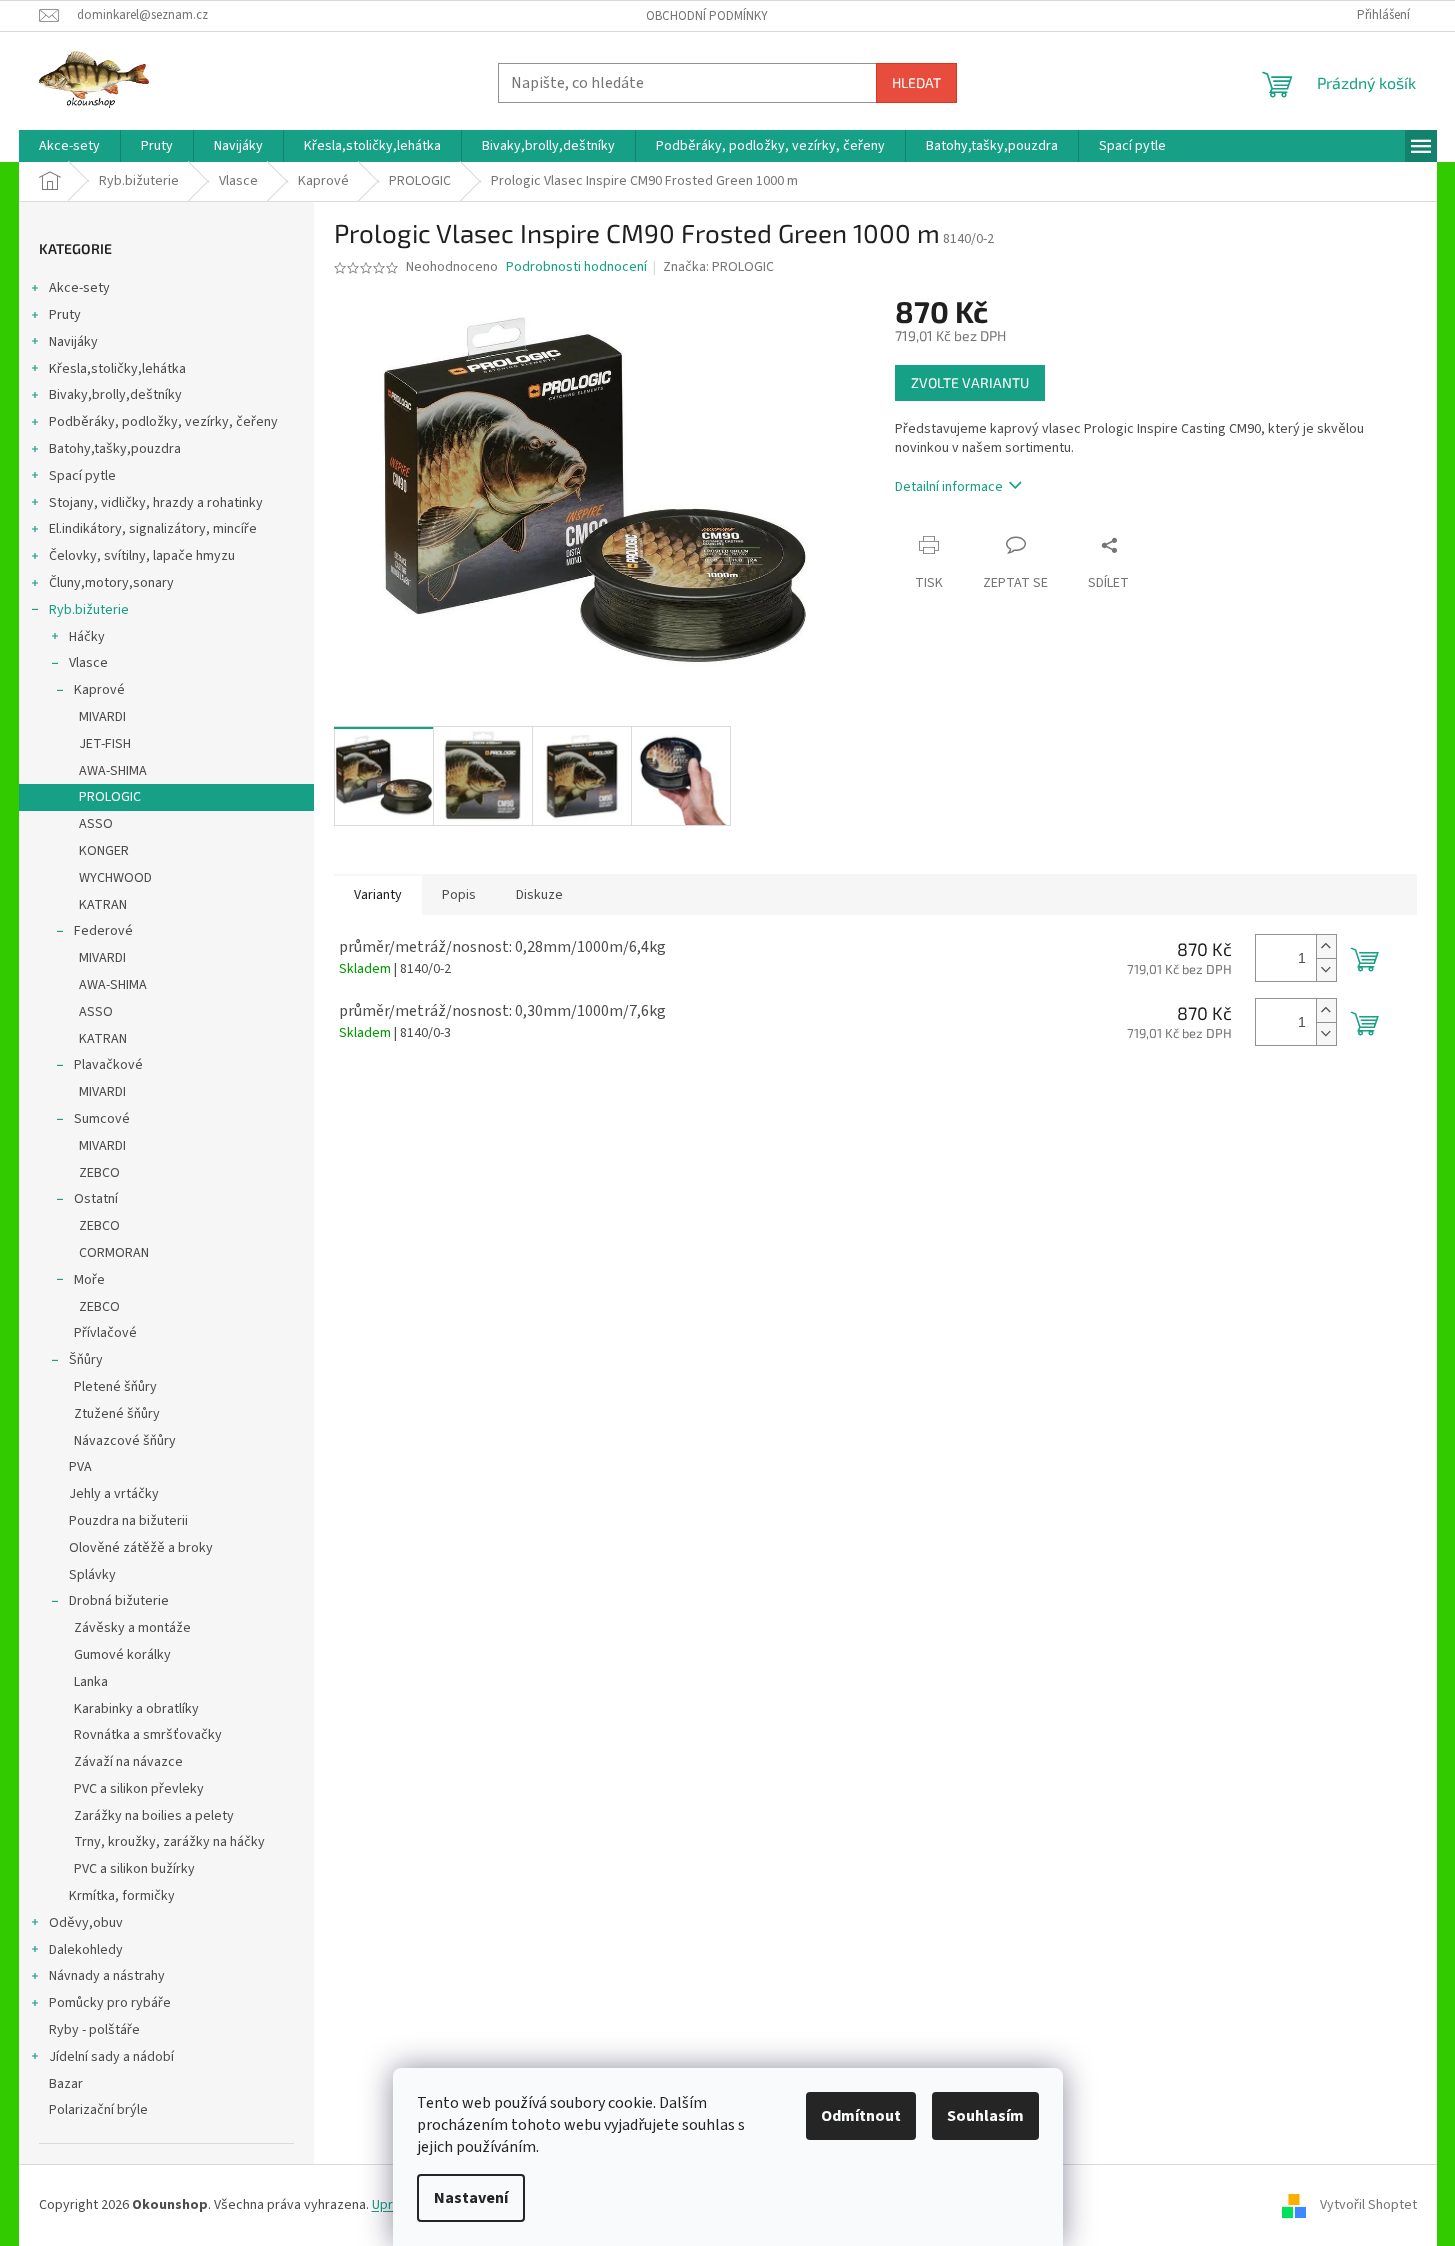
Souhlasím (985, 2116)
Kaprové (99, 690)
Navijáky (73, 342)
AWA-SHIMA (113, 771)
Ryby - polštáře (94, 2030)
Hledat (916, 82)
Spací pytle (82, 476)
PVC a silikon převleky (139, 1789)
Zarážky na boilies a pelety (154, 1816)
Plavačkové (108, 1065)
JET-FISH (105, 744)
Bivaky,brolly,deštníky (115, 395)
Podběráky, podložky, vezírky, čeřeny (163, 422)
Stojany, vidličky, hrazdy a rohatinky (156, 503)
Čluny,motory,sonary (111, 583)
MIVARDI (102, 717)
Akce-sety (79, 288)
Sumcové (102, 1119)
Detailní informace (949, 487)
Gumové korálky (122, 1655)
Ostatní (96, 1199)
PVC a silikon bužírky (134, 1869)
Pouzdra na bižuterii (128, 1521)
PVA (80, 1467)
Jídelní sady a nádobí (111, 2057)
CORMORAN (114, 1253)
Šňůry (86, 1360)
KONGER (104, 851)
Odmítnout (861, 2116)
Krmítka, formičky (122, 1896)
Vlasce (88, 663)
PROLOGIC (110, 797)
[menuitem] (69, 146)
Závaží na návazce (128, 1762)
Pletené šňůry (115, 1387)
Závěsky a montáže (132, 1628)
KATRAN (103, 905)
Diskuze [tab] (539, 895)
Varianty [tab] (378, 895)
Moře (89, 1280)
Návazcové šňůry (125, 1441)
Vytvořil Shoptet (1368, 2205)
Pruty (65, 315)
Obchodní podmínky (707, 16)
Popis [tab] (459, 895)
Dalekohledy (86, 1950)
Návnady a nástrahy (107, 1976)
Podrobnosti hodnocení (576, 267)
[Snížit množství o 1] (1326, 969)
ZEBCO (99, 1173)
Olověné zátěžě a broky (141, 1548)
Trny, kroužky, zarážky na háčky (169, 1842)
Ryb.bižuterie (89, 610)
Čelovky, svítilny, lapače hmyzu (142, 556)
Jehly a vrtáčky (114, 1494)
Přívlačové (105, 1333)
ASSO (96, 824)
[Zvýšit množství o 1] (1326, 946)
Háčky (87, 637)
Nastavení (471, 2198)
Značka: (718, 267)
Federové (103, 931)
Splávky (92, 1575)
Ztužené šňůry (117, 1414)
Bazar (66, 2084)
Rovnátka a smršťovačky (148, 1735)
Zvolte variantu (970, 382)
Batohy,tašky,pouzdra (115, 449)
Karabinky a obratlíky (136, 1709)
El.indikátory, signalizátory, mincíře (153, 529)
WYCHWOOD (115, 878)
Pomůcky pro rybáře (110, 2003)
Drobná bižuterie (119, 1601)
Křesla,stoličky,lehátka (117, 369)
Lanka (91, 1682)
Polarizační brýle (98, 2110)
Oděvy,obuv (86, 1923)
